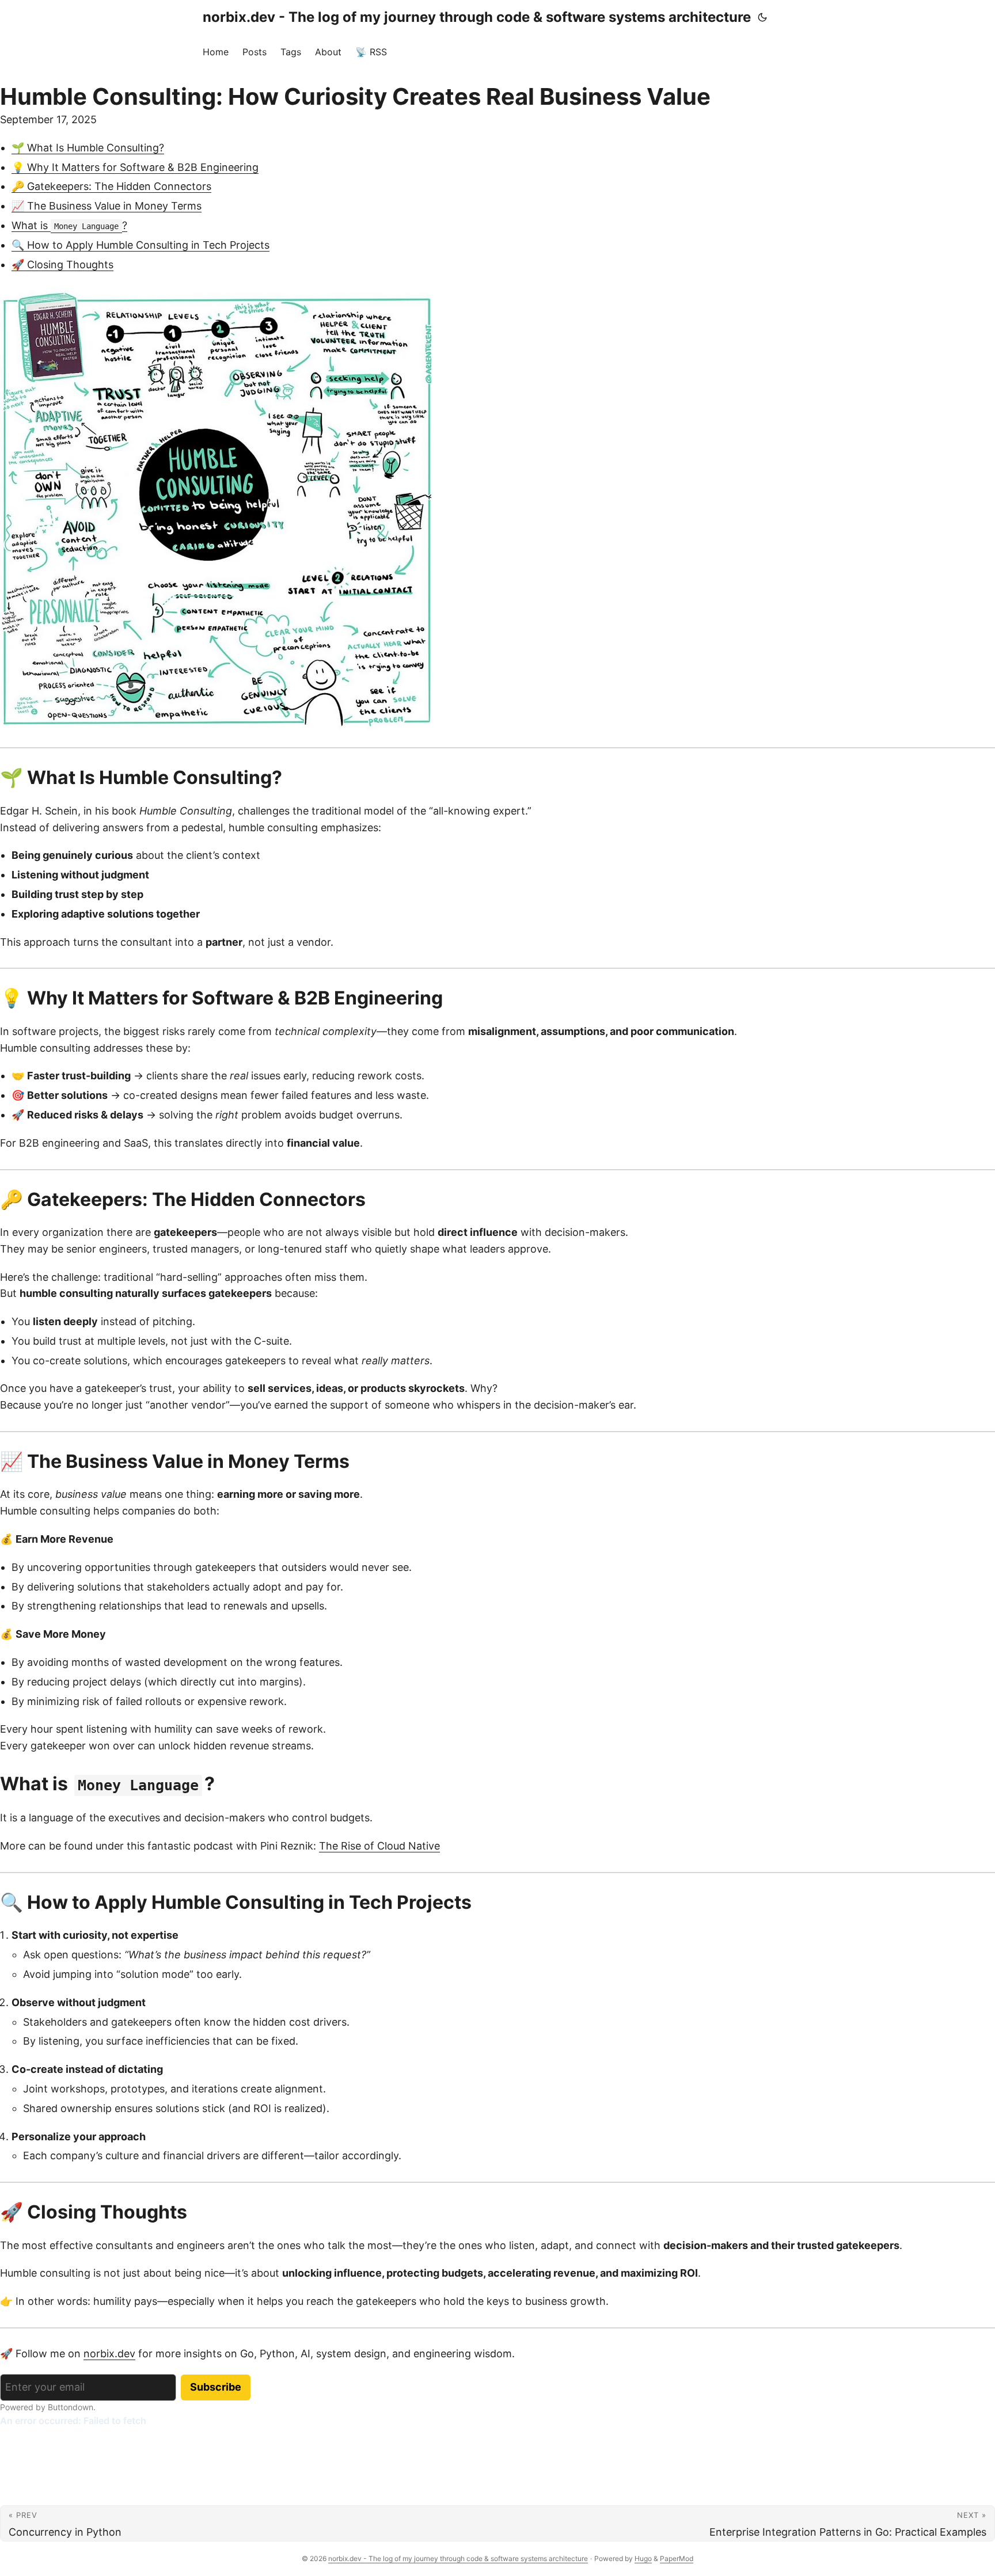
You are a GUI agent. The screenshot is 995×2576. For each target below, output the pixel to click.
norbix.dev (109, 2354)
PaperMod (677, 2558)
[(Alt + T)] (762, 17)
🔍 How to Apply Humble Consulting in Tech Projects (140, 245)
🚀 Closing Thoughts (62, 265)
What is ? (69, 225)
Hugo (643, 2558)
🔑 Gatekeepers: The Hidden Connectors (111, 186)
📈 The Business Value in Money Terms (107, 206)
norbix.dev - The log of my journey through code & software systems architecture (477, 17)
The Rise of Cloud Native (379, 1846)
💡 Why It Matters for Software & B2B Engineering (135, 167)
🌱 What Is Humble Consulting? (88, 148)
